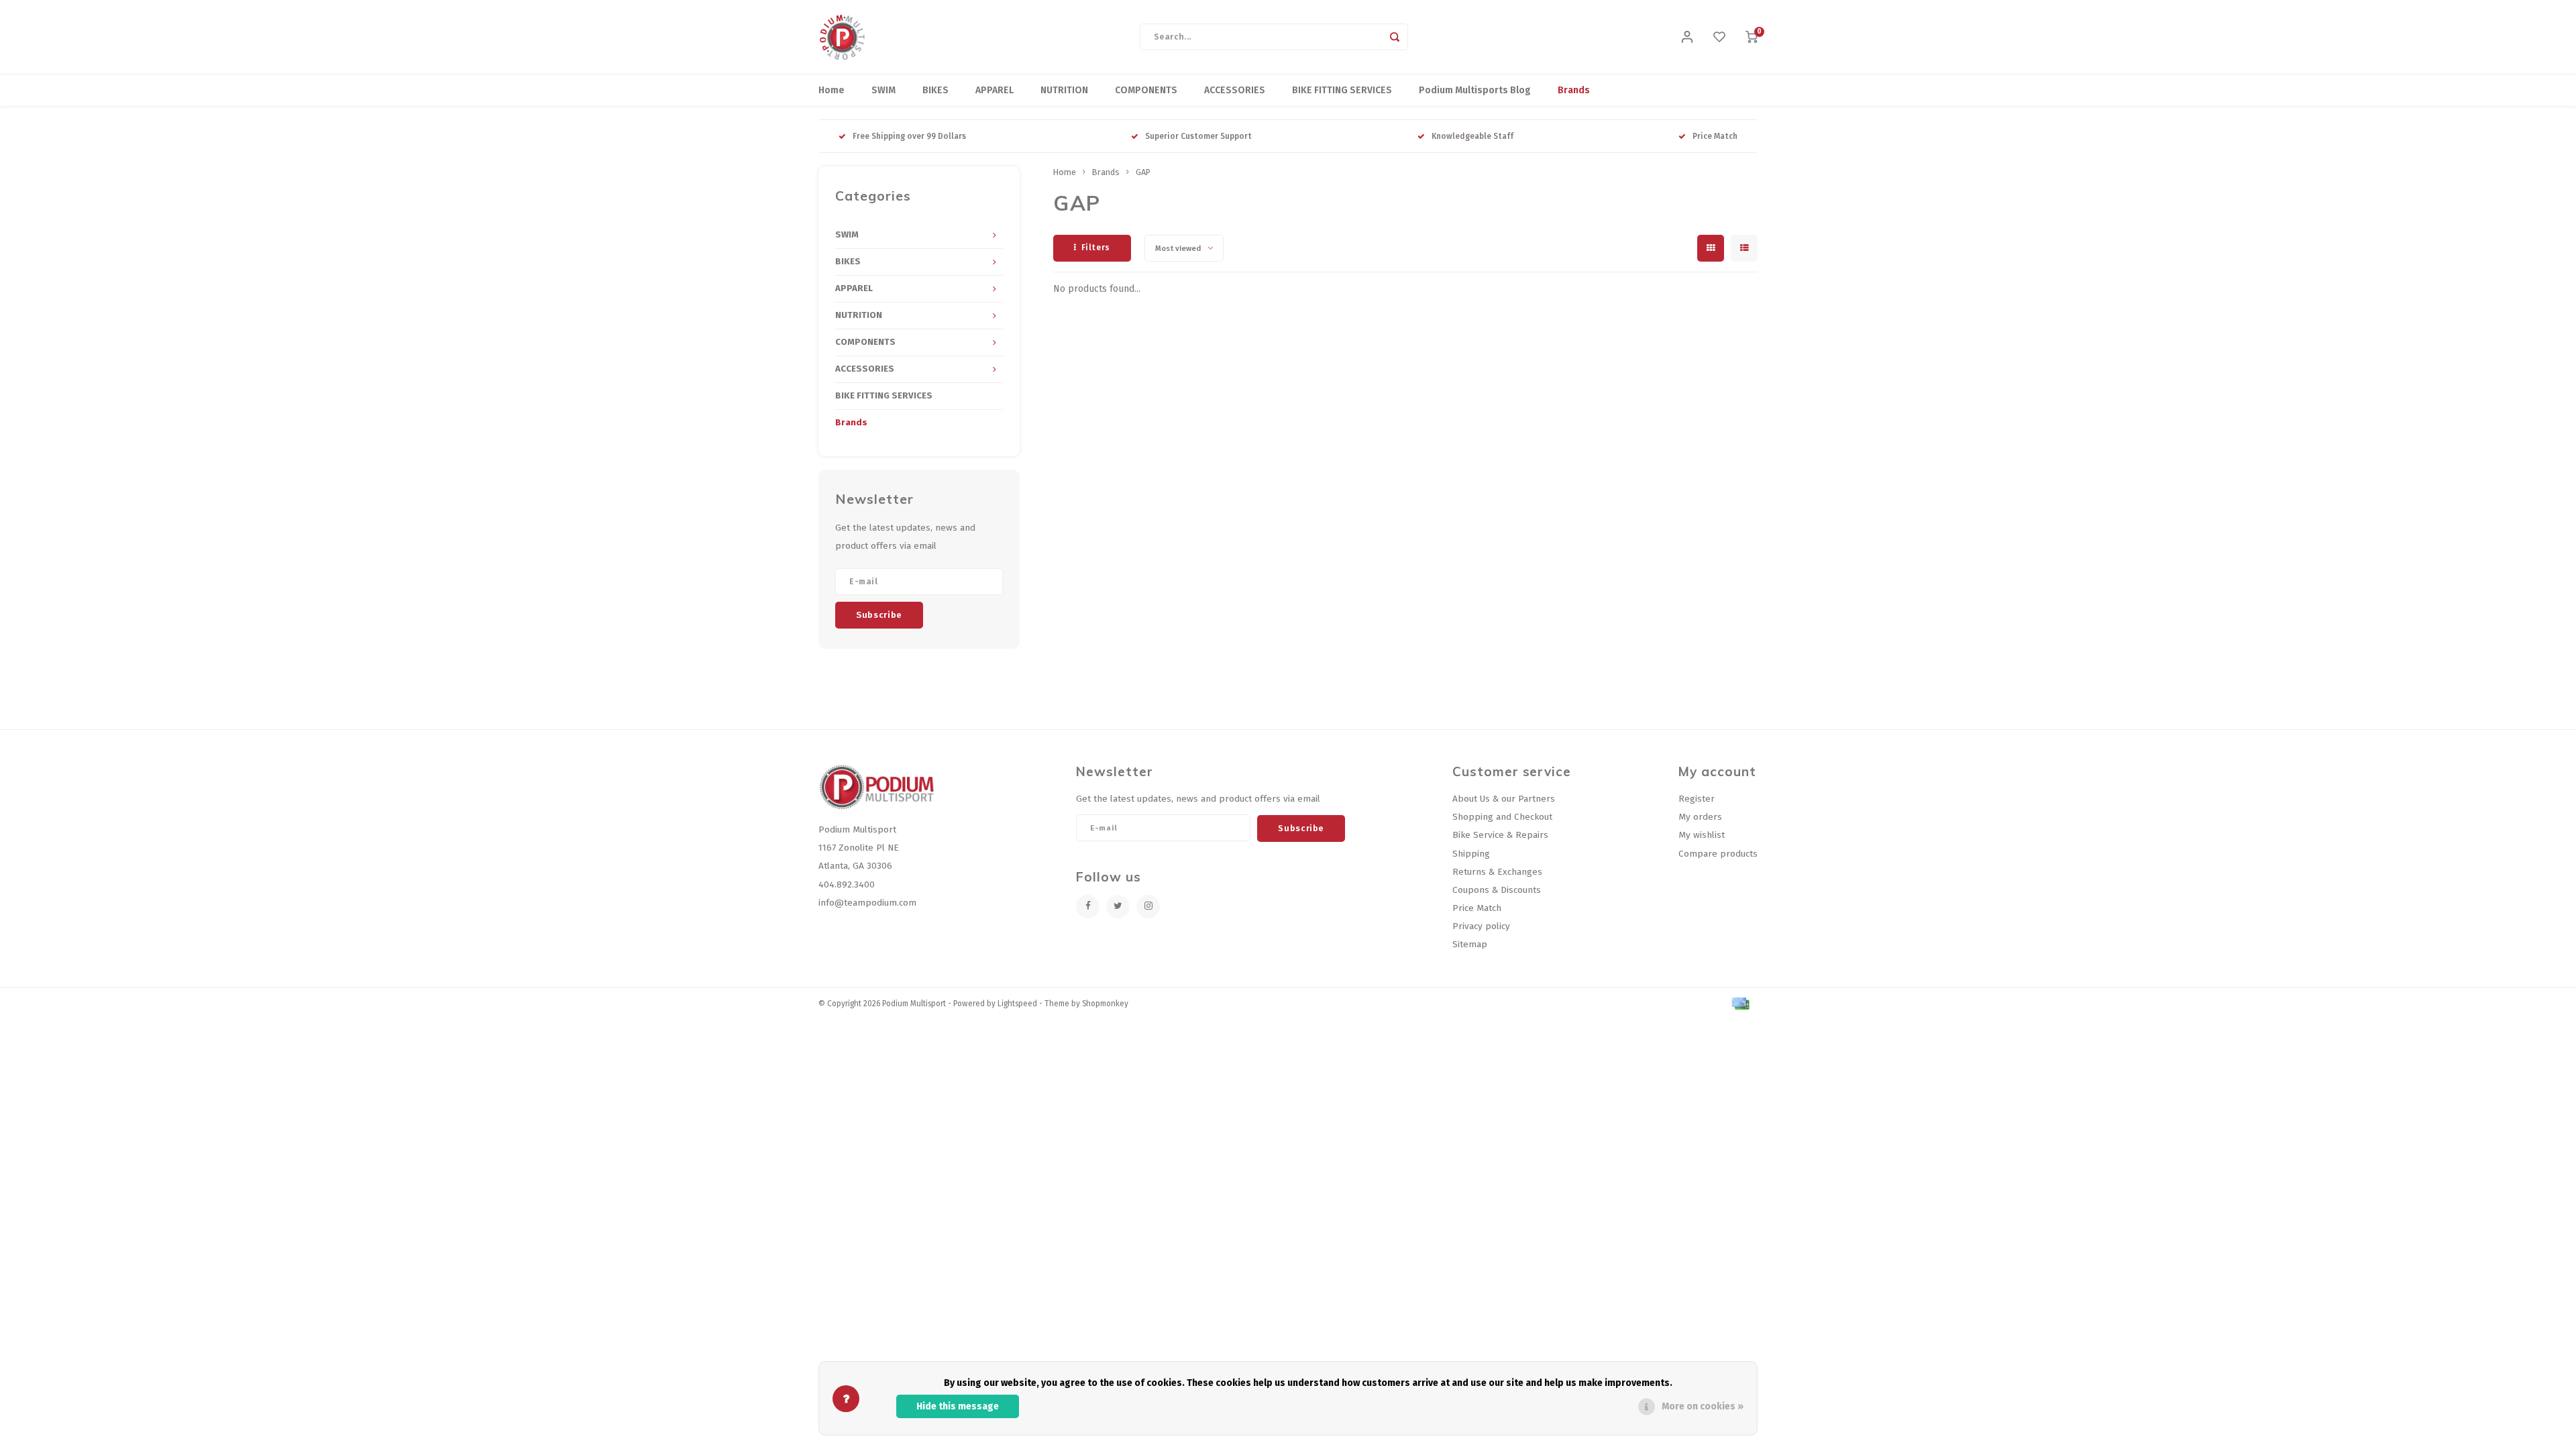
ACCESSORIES (1235, 90)
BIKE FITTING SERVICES (1342, 90)
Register (1697, 799)
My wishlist (1702, 835)
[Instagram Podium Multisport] (1148, 907)
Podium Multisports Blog (1475, 90)
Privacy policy (1481, 926)
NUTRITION (1064, 90)
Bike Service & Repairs (1500, 835)
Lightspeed (1017, 1004)
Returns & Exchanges (1497, 872)
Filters (1096, 248)
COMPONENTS (1146, 90)
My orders (1700, 817)
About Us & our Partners (1504, 799)
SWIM (883, 90)
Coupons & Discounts (1497, 890)
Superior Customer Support (1198, 136)
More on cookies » (1703, 1406)
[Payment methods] (1739, 1003)
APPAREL (995, 90)
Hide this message (958, 1406)
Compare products (1718, 854)
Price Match (1715, 136)
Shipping (1471, 854)
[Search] (1395, 37)
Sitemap (1470, 944)
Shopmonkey (1105, 1004)
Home (831, 90)
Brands (1574, 90)
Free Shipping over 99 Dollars (909, 136)
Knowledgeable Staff (1472, 136)
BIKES (935, 90)
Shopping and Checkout (1502, 817)
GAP (1143, 172)
